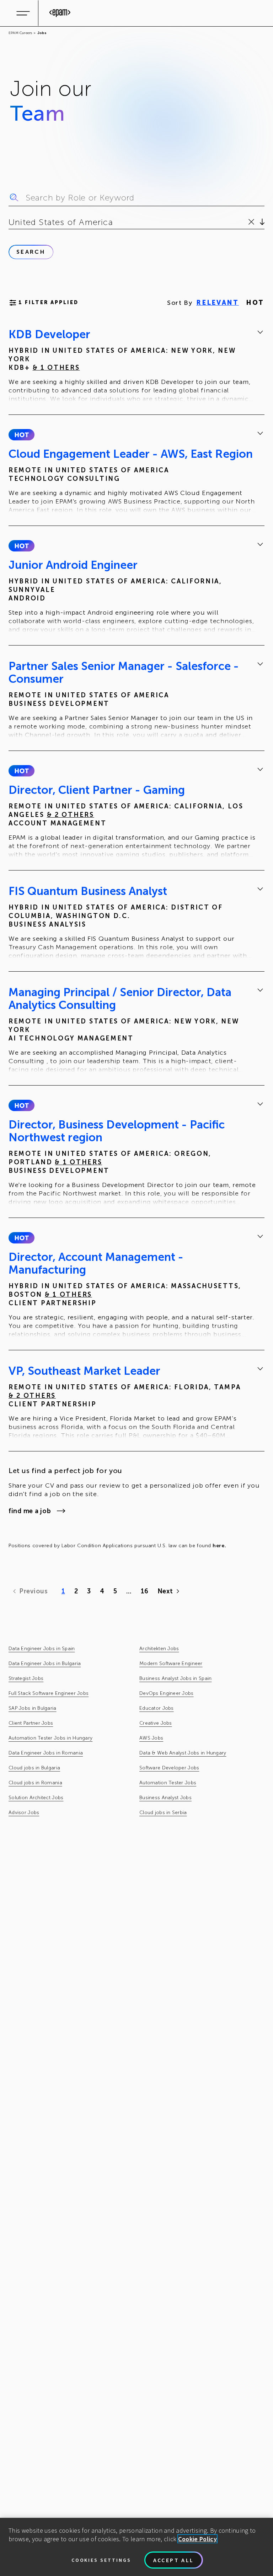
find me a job (30, 1511)
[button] (22, 435)
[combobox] (10, 222)
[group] (136, 366)
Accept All (174, 2560)
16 (144, 1591)
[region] (136, 2547)
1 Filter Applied (49, 303)
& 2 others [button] (71, 815)
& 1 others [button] (56, 368)
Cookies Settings (101, 2560)
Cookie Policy (197, 2539)
